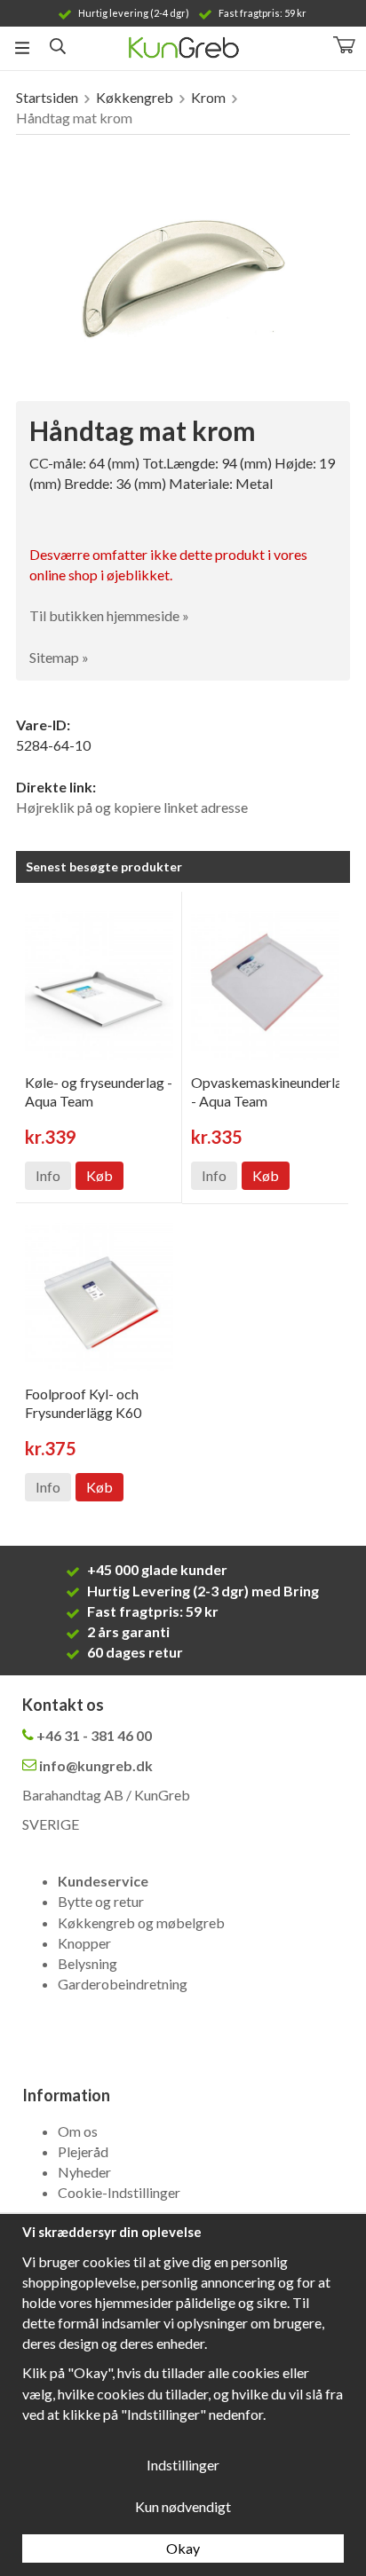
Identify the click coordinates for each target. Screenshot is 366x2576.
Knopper (84, 1943)
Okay (183, 2548)
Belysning (88, 1963)
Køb (99, 1175)
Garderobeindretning (123, 1984)
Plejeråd (83, 2151)
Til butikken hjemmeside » (109, 615)
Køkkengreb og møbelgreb (141, 1922)
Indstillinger (183, 2465)
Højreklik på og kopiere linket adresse (132, 807)
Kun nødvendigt (183, 2506)
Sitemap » (59, 657)
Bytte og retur (101, 1901)
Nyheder (84, 2172)
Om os (78, 2131)
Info (48, 1175)
